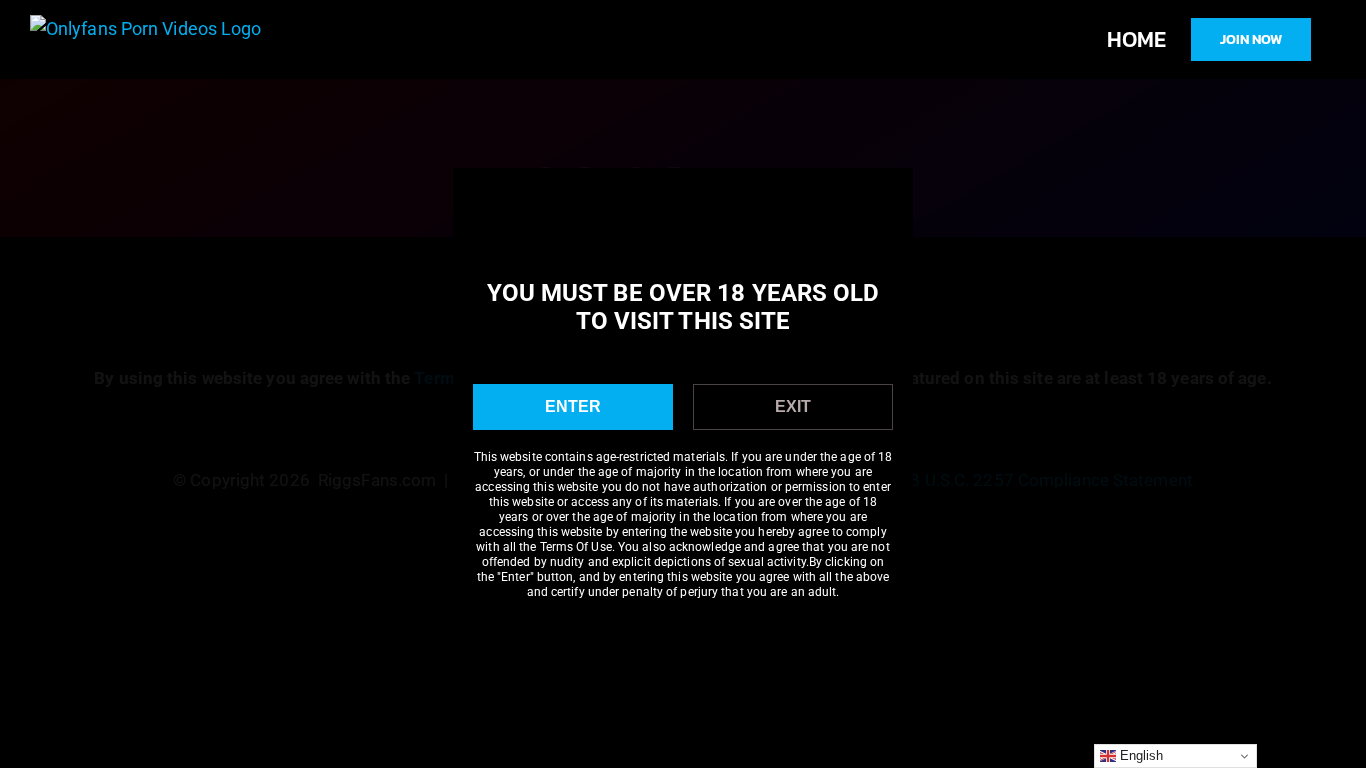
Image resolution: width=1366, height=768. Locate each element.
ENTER (573, 406)
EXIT (793, 406)
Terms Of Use (576, 547)
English (1140, 755)
